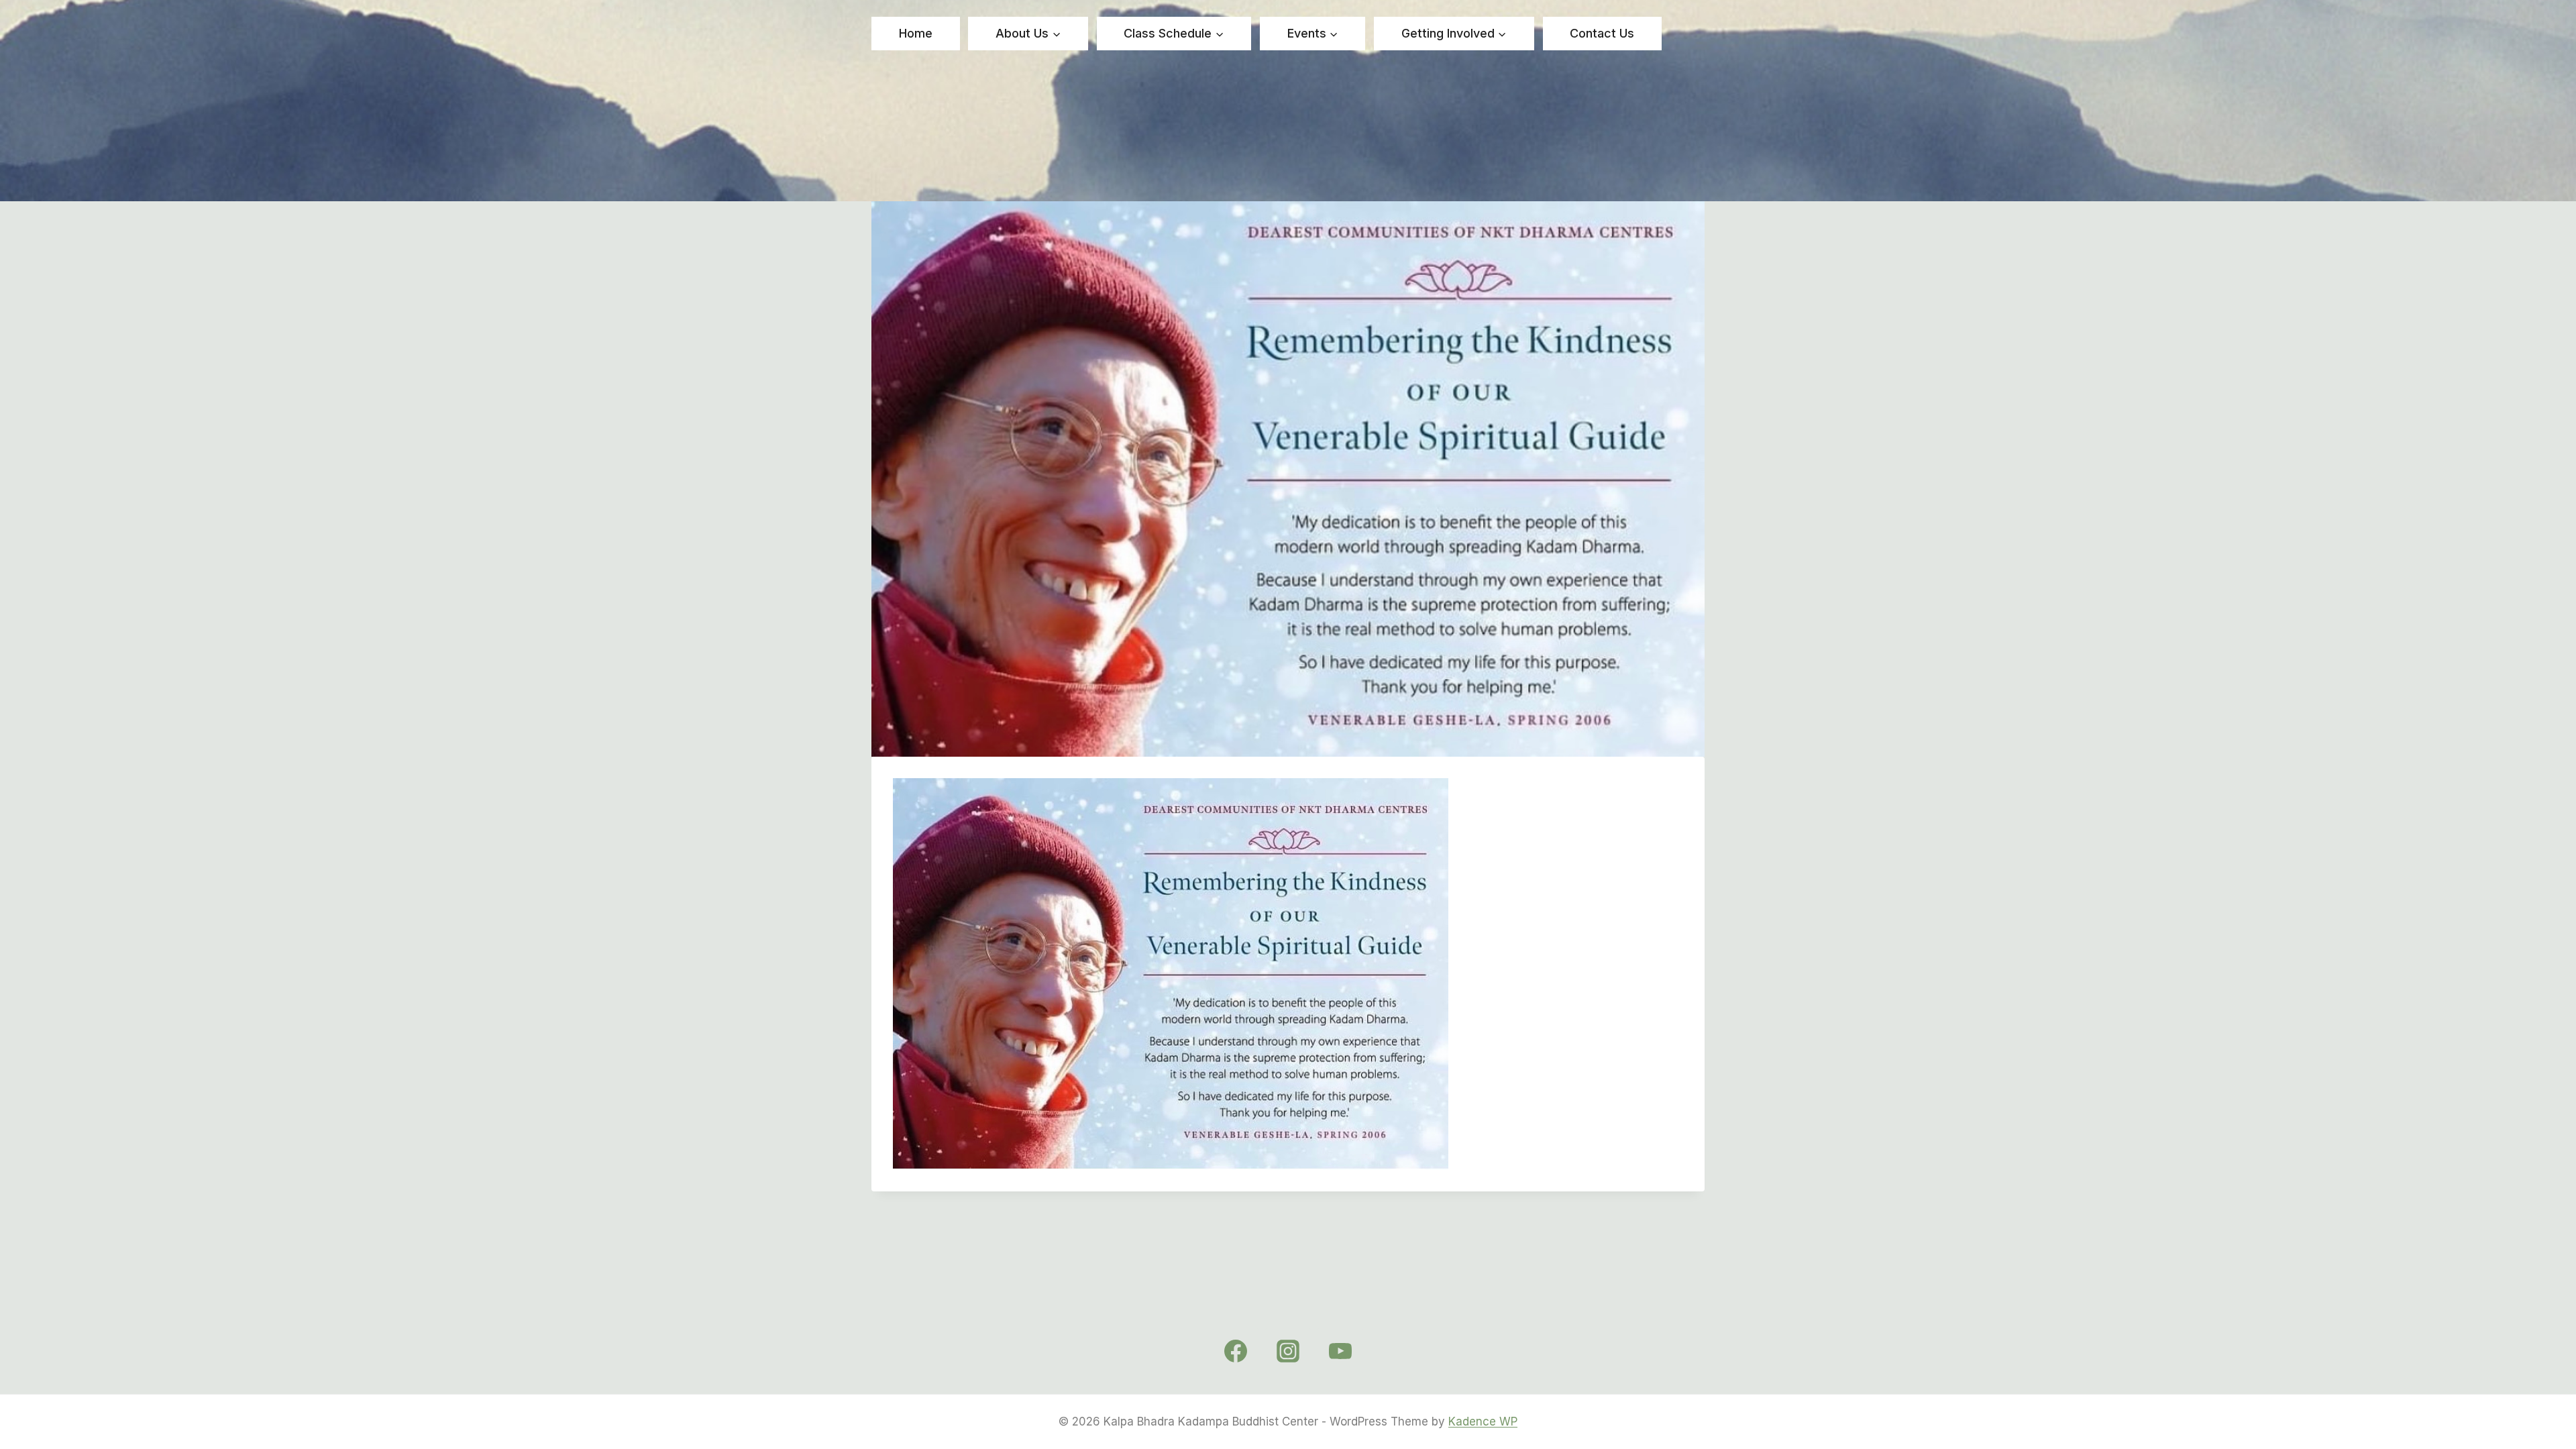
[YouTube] (1340, 1351)
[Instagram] (1288, 1351)
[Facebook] (1236, 1351)
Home (916, 33)
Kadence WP (1483, 1421)
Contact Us (1602, 33)
